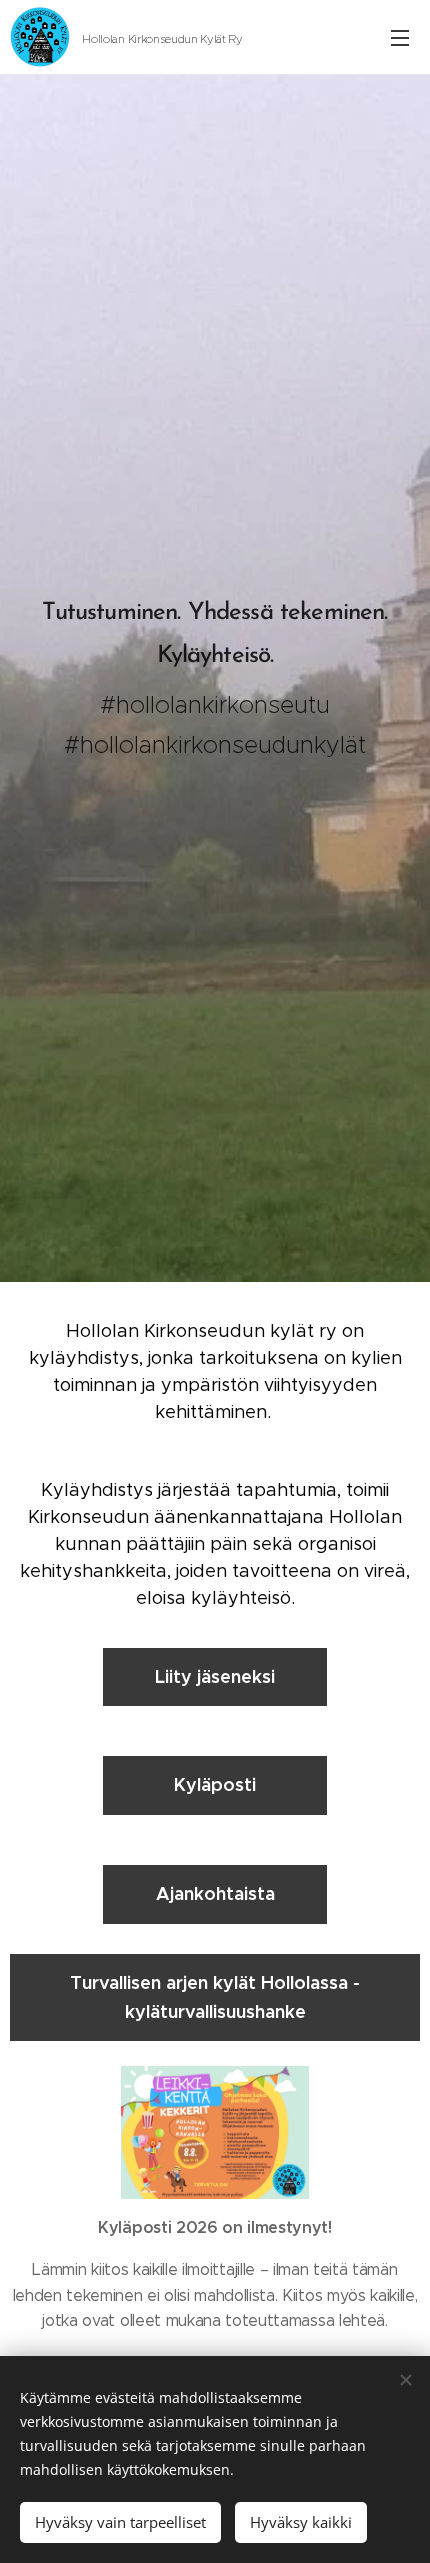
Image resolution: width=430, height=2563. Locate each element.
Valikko (400, 37)
